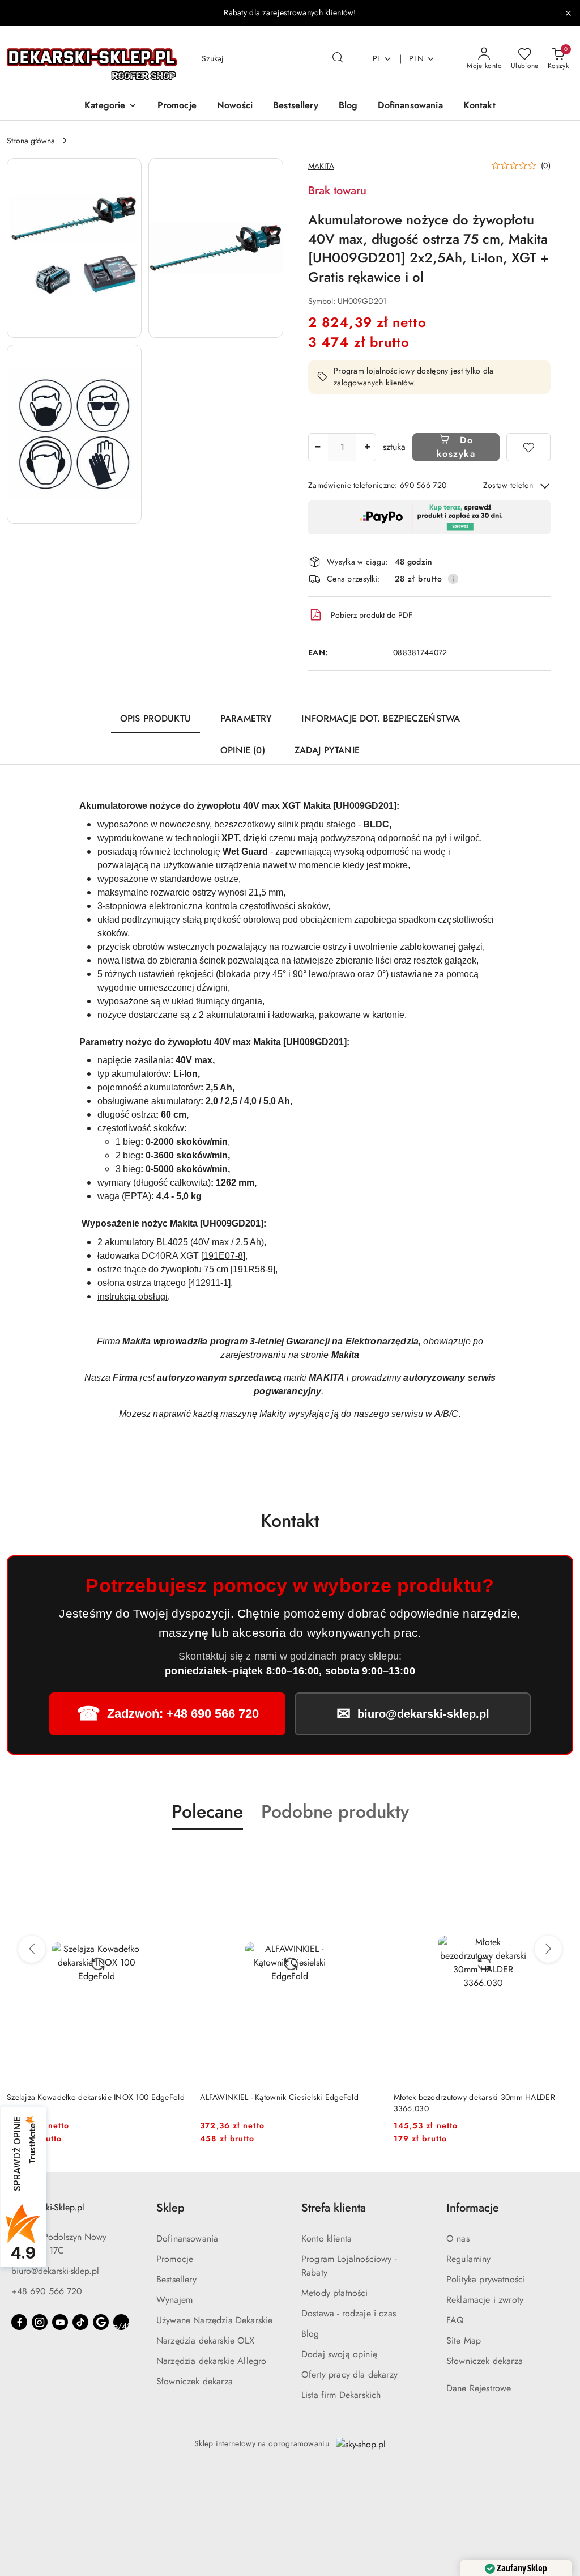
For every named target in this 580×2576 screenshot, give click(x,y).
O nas (458, 2238)
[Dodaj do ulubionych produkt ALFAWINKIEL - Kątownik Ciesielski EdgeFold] (173, 1856)
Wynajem (174, 2300)
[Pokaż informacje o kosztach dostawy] (453, 579)
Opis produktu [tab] (155, 718)
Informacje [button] (473, 2208)
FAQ (455, 2320)
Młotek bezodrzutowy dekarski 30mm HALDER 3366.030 (281, 2103)
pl (377, 58)
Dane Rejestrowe (479, 2388)
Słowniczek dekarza (195, 2381)
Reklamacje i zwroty (485, 2300)
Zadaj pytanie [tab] (327, 750)
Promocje (175, 2259)
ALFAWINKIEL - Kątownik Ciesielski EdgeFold (86, 2097)
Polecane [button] (207, 1811)
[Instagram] (40, 2322)
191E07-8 (223, 1256)
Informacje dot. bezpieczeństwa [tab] (381, 718)
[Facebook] (19, 2322)
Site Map (464, 2341)
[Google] (101, 2322)
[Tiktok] (80, 2322)
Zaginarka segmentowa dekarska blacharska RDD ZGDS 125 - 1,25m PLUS (480, 2103)
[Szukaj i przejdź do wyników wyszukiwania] (338, 59)
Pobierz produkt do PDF (372, 615)
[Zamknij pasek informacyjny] (568, 13)
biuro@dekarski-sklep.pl (55, 2271)
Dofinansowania (187, 2238)
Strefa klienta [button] (334, 2208)
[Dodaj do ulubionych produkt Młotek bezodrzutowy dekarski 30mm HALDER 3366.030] (367, 1856)
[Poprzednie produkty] (32, 1949)
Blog (310, 2334)
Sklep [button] (170, 2208)
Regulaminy (469, 2259)
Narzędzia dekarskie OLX (205, 2341)
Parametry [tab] (246, 718)
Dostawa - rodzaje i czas (349, 2313)
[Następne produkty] (548, 1949)
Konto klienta (327, 2238)
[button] (110, 106)
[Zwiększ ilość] (367, 447)
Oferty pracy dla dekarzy (349, 2375)
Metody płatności (335, 2293)
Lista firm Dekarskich (341, 2395)
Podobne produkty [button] (335, 1811)
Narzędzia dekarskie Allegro (211, 2361)
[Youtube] (60, 2322)
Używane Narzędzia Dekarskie (214, 2320)
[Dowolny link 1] (121, 2322)
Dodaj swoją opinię (339, 2354)
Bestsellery (176, 2279)
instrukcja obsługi (133, 1297)
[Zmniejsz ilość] (317, 447)
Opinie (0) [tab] (243, 750)
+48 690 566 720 (47, 2291)
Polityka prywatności (486, 2279)
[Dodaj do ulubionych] (528, 447)
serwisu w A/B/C (425, 1414)
